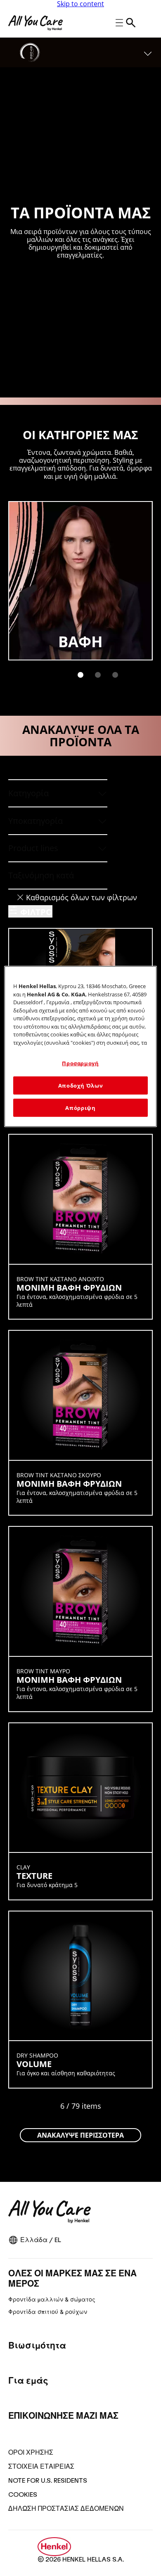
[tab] (80, 675)
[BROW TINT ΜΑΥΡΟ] (80, 1619)
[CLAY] (80, 1811)
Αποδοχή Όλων (81, 1085)
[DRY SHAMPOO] (80, 2000)
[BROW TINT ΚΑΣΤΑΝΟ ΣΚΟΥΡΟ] (80, 1423)
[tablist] (80, 675)
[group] (80, 595)
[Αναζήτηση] (131, 23)
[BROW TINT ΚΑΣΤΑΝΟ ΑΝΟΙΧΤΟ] (80, 1227)
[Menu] (148, 52)
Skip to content (80, 4)
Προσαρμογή (80, 1063)
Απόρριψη (80, 1108)
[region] (81, 1047)
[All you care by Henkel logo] (36, 23)
